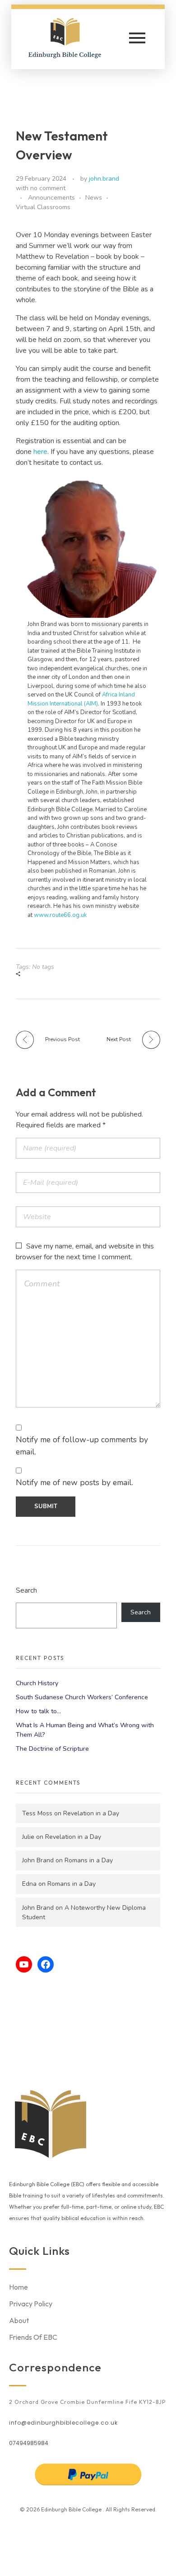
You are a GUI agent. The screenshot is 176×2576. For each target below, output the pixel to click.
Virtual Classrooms (43, 207)
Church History (37, 1683)
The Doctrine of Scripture (52, 1749)
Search (26, 1590)
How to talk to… (38, 1711)
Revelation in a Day (91, 1813)
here (40, 452)
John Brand (38, 1860)
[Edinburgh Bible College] (72, 37)
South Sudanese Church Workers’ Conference (82, 1697)
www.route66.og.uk (60, 915)
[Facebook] (46, 1964)
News (94, 198)
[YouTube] (24, 1964)
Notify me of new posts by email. (74, 1482)
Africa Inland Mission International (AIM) (81, 699)
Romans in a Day (89, 1860)
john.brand (104, 179)
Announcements (51, 198)
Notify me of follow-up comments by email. (82, 1445)
